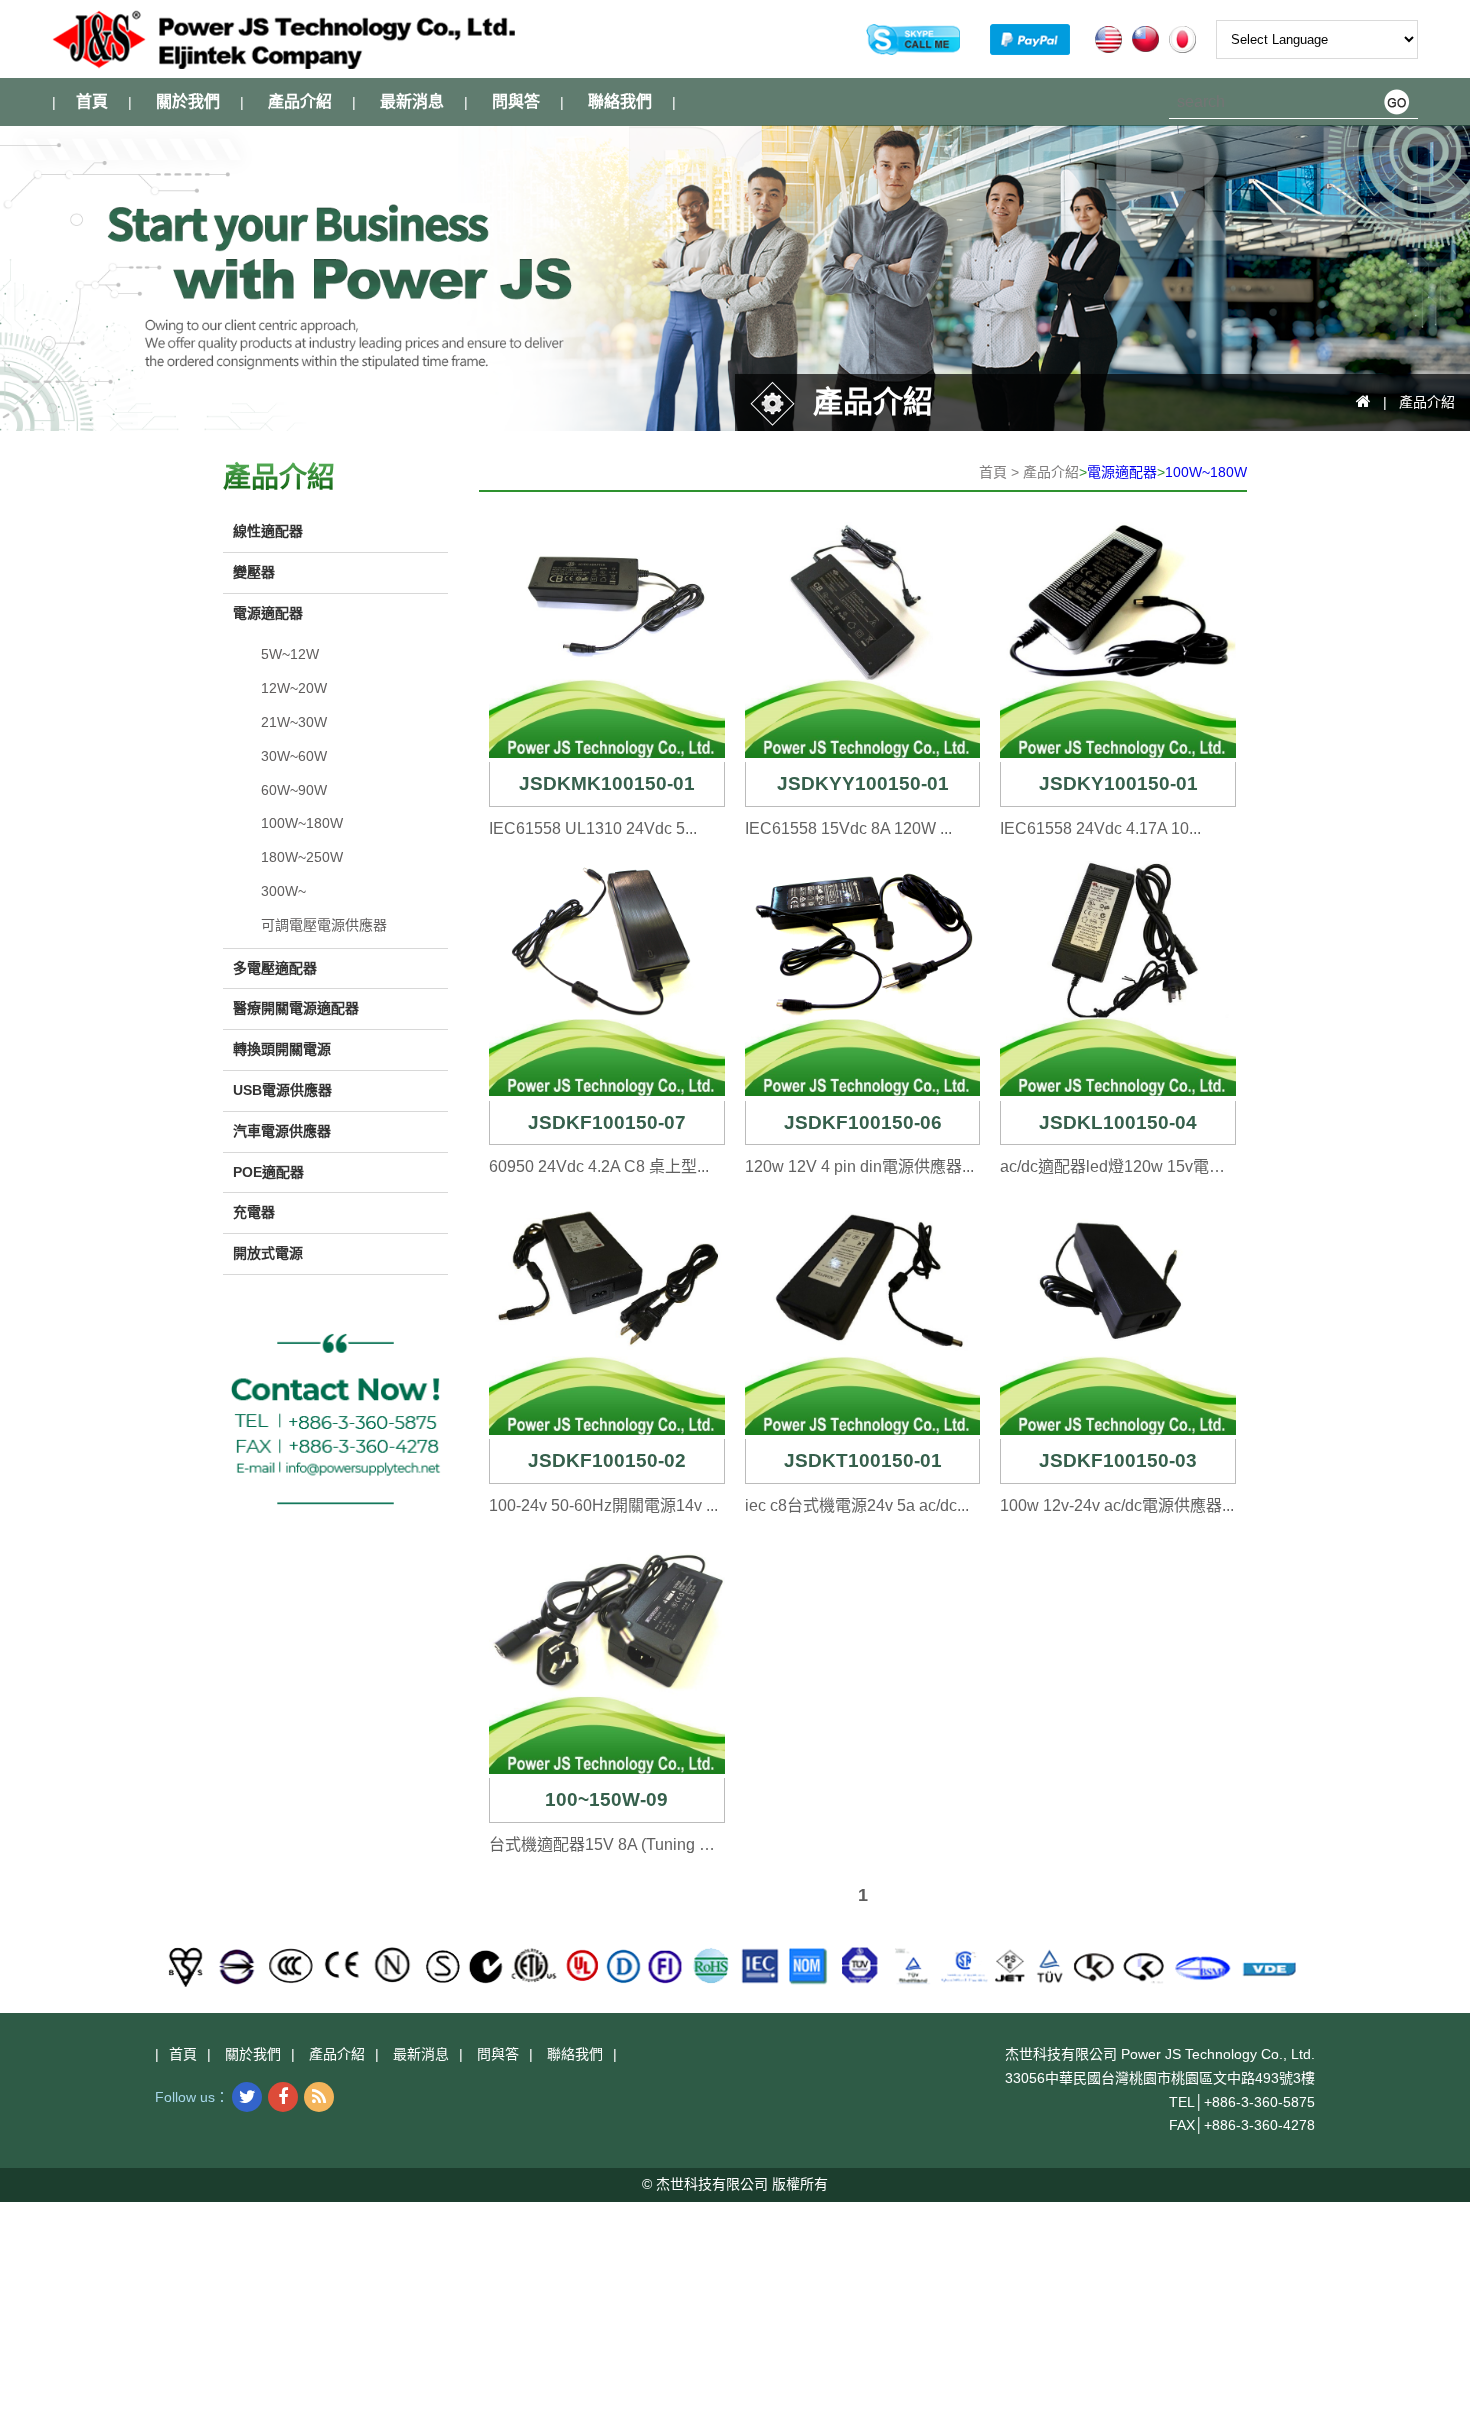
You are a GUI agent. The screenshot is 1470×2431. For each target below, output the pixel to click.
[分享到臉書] (283, 2097)
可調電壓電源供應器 (324, 925)
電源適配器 (1122, 472)
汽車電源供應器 (282, 1131)
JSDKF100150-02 (607, 1460)
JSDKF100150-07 (607, 1122)
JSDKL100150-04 (1118, 1122)
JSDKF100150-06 (863, 1122)
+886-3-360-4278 (1259, 2125)
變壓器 (254, 572)
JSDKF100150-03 (1118, 1460)
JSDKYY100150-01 (863, 783)
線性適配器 (268, 531)
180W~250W (302, 857)
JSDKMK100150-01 (607, 783)
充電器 (254, 1212)
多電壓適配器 (275, 968)
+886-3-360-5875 (1259, 2102)
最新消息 (412, 101)
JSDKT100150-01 (863, 1460)
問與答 (516, 101)
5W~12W (290, 654)
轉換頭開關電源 (282, 1049)
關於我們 (188, 101)
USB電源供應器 (282, 1090)
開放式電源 (268, 1253)
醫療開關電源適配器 (296, 1008)
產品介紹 (300, 101)
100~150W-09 (606, 1799)
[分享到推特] (247, 2097)
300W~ (283, 891)
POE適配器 (268, 1172)
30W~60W (294, 756)
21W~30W (294, 722)
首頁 (92, 101)
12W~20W (294, 688)
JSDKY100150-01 (1118, 783)
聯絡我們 (620, 101)
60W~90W (294, 790)
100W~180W (1206, 472)
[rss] (319, 2097)
